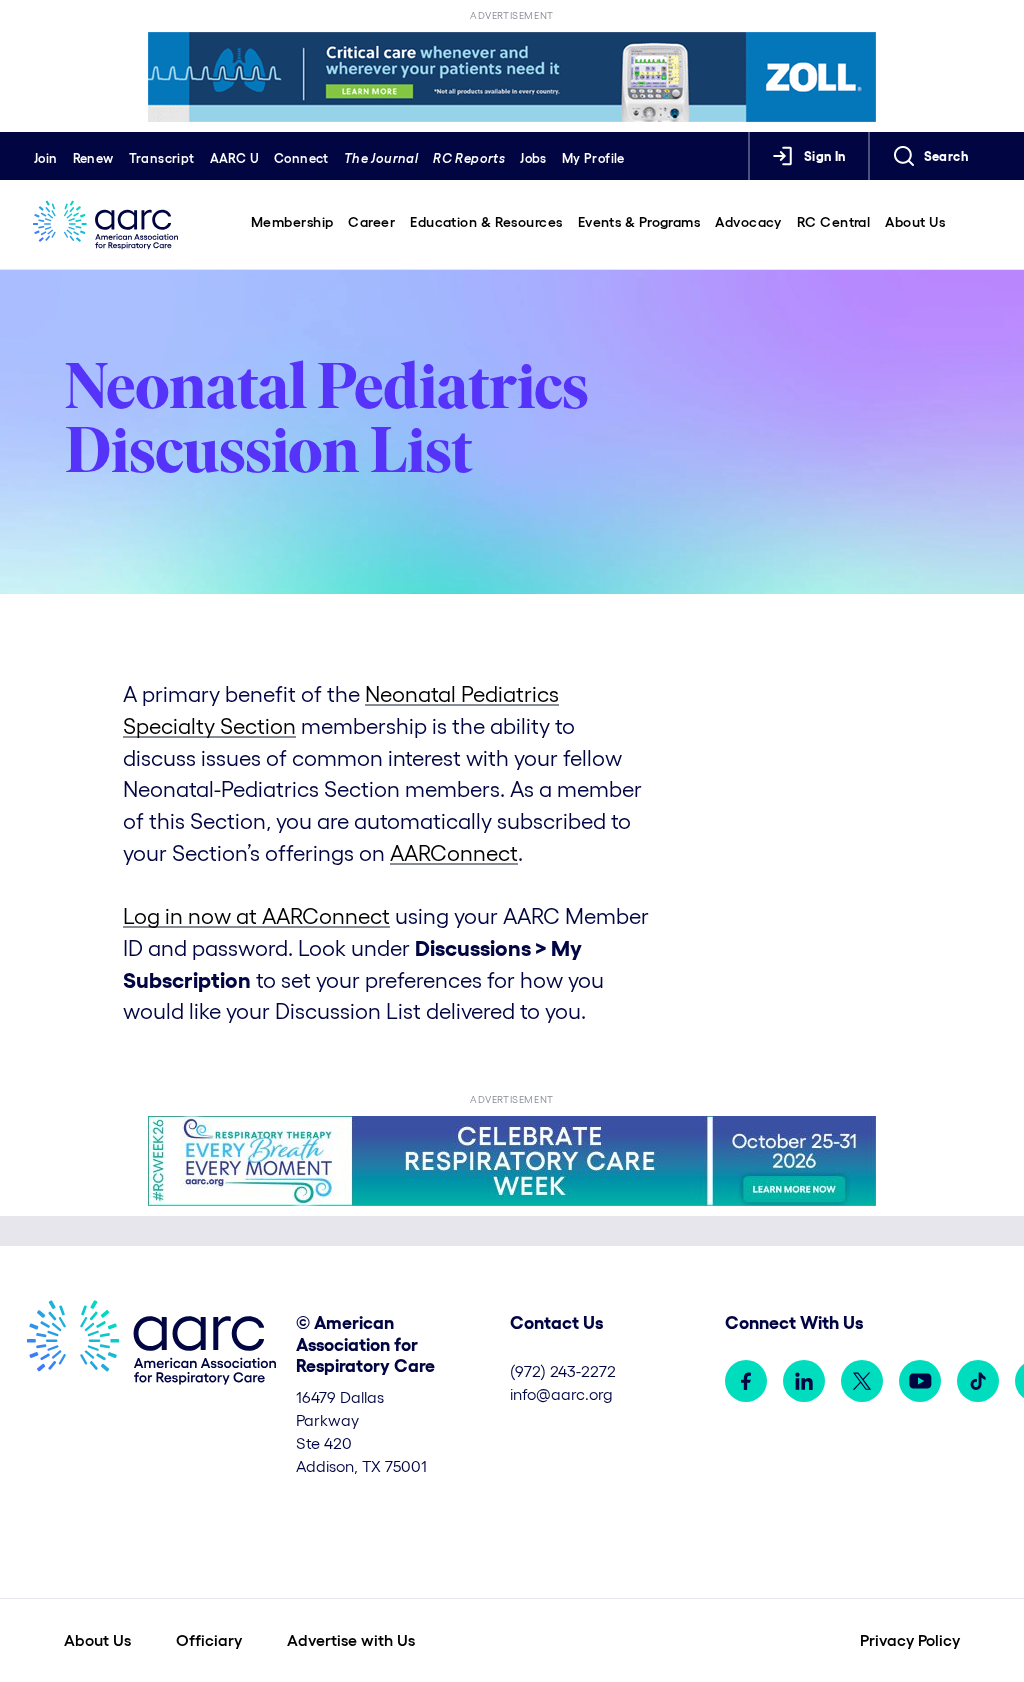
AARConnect (454, 853)
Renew (93, 158)
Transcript (162, 158)
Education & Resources (486, 222)
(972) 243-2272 (563, 1371)
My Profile (593, 158)
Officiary (209, 1640)
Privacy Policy (910, 1640)
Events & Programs (639, 222)
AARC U (234, 158)
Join (46, 158)
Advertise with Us (351, 1640)
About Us (915, 222)
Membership (292, 222)
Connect (301, 158)
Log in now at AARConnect (256, 916)
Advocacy (748, 222)
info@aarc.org (561, 1394)
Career (371, 222)
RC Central (834, 222)
